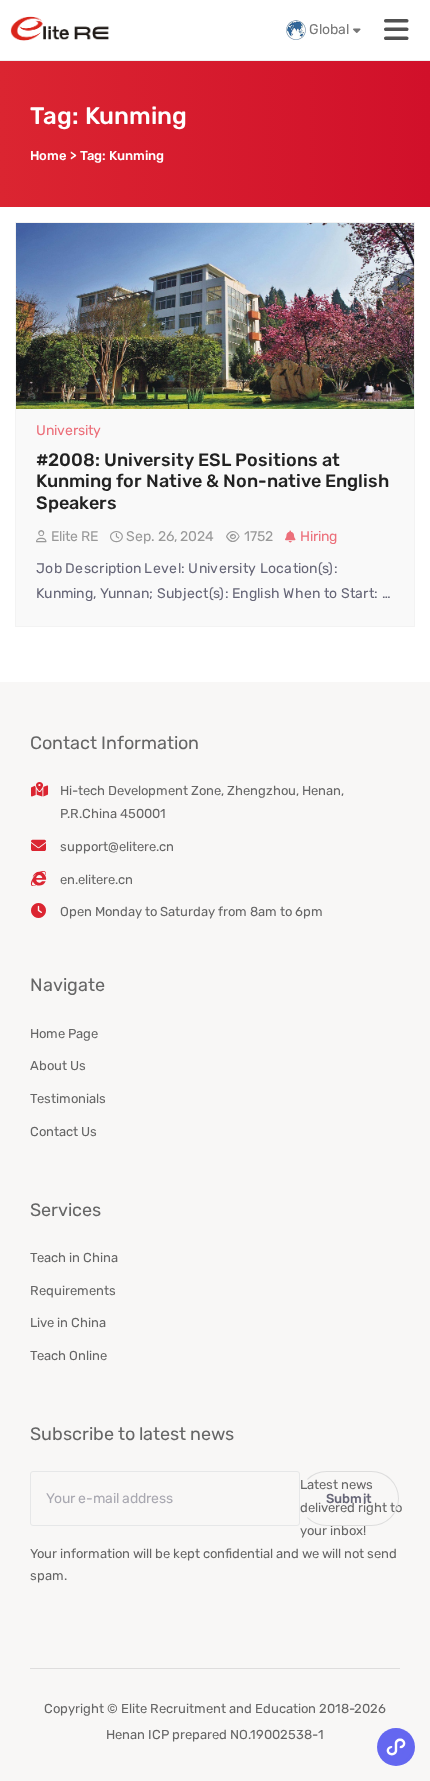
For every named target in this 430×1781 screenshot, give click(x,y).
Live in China (68, 1322)
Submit (349, 1498)
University (68, 430)
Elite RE (74, 536)
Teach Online (68, 1355)
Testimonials (68, 1098)
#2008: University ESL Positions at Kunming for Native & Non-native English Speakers (212, 481)
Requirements (73, 1290)
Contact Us (63, 1131)
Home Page (64, 1033)
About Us (58, 1065)
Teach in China (74, 1257)
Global (329, 29)
